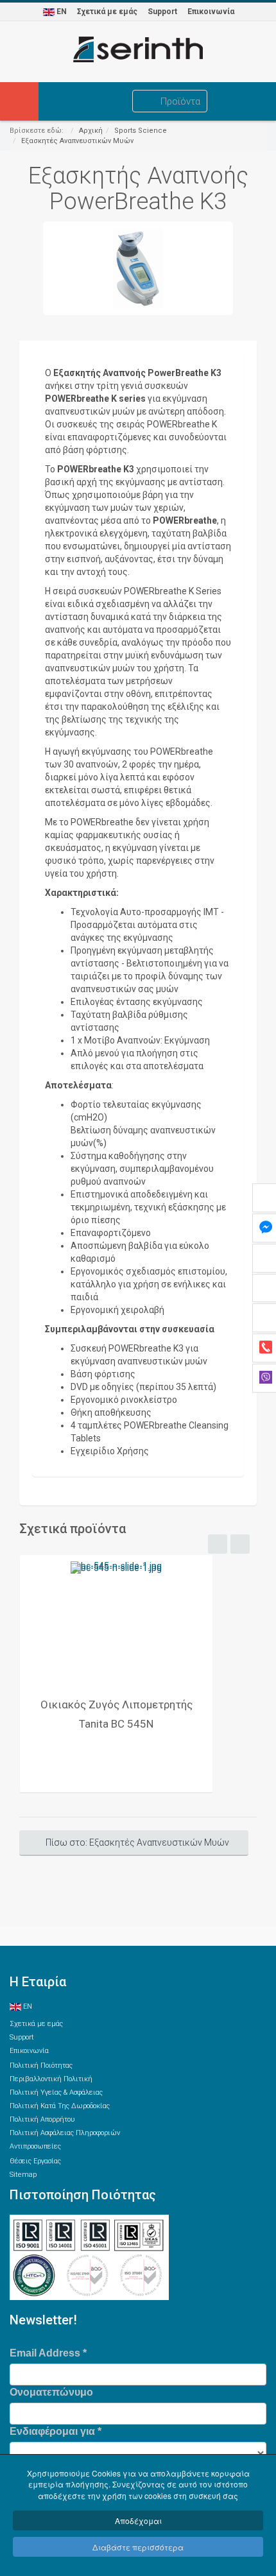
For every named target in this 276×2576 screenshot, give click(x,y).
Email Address (48, 2353)
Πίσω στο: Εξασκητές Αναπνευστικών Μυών (137, 1842)
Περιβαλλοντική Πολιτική (51, 2079)
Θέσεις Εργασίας (35, 2161)
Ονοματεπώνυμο (51, 2392)
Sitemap (23, 2175)
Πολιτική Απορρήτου (42, 2119)
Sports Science (141, 131)
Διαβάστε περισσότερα (138, 2547)
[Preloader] (116, 1622)
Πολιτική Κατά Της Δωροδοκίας (60, 2106)
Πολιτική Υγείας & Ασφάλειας (56, 2092)
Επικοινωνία (211, 12)
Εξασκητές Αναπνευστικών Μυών (77, 141)
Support (162, 12)
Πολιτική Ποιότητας (41, 2065)
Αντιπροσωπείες (35, 2146)
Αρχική (91, 131)
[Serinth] (138, 49)
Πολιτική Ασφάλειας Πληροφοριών (65, 2133)
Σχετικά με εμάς (107, 12)
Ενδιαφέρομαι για (56, 2431)
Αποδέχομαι (138, 2520)
